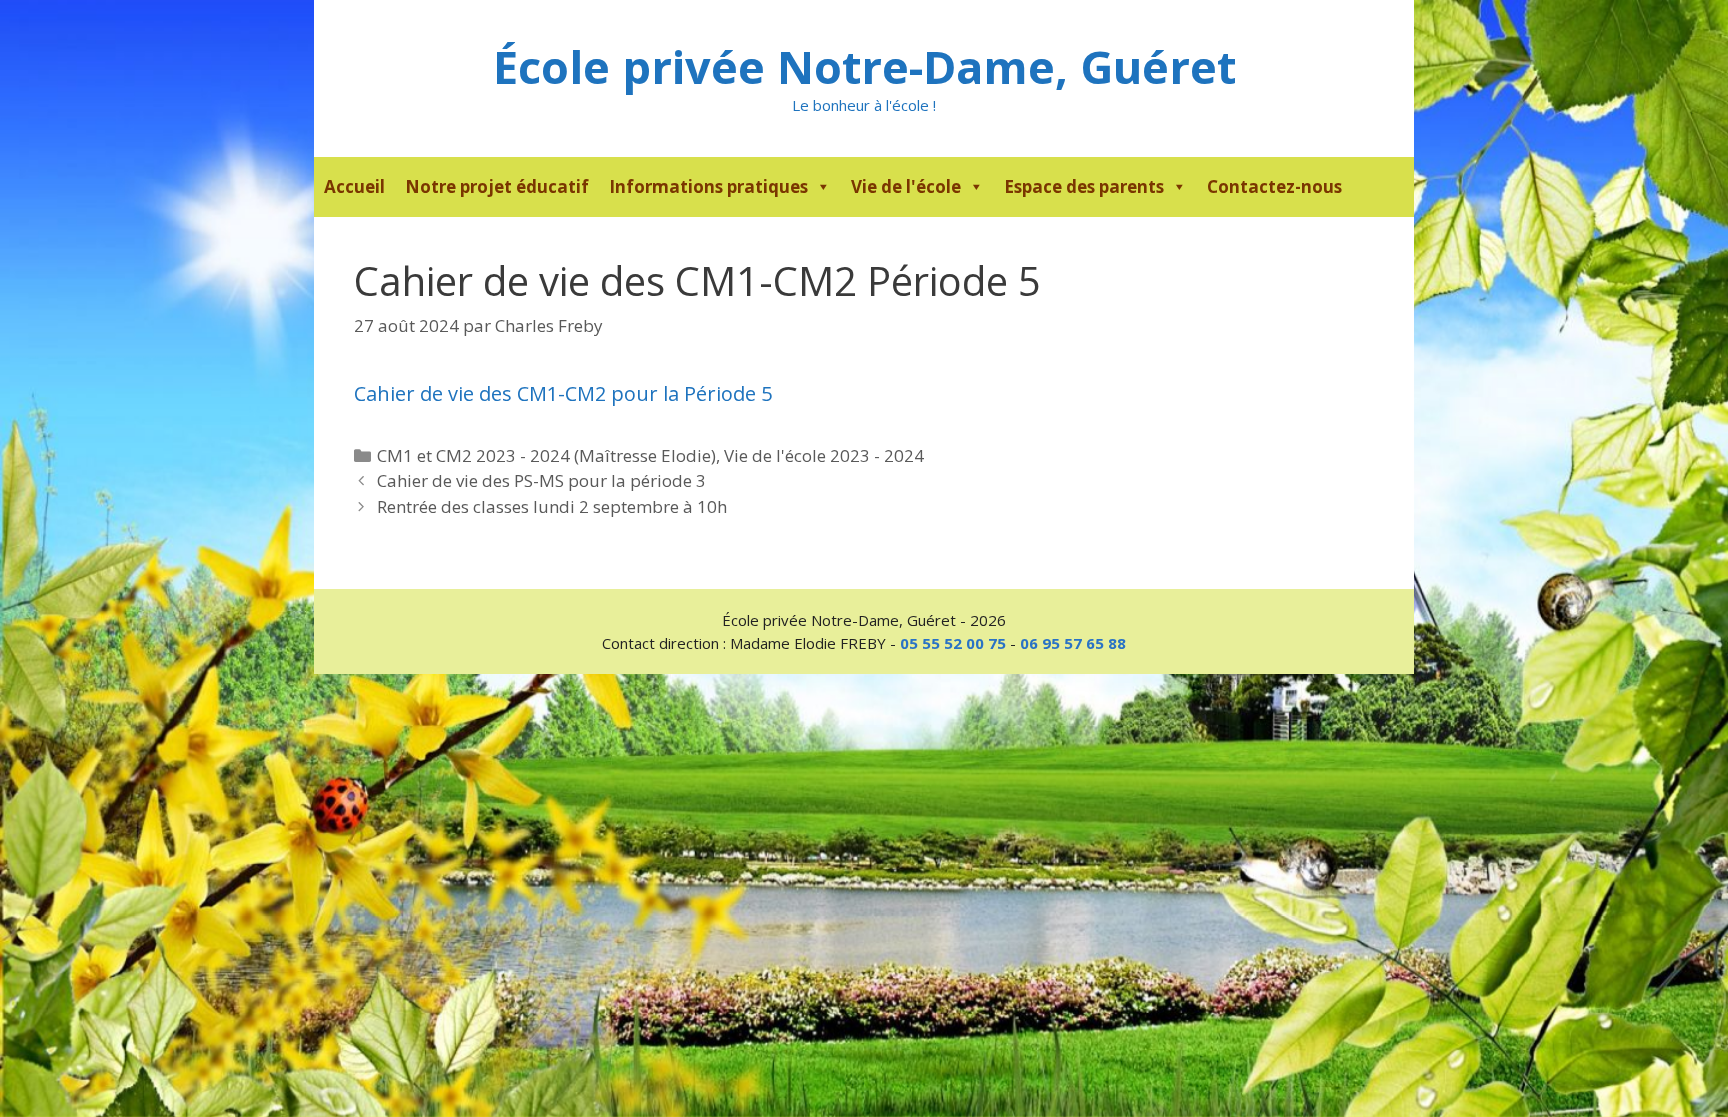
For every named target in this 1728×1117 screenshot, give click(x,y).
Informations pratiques (708, 186)
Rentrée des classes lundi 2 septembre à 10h (552, 506)
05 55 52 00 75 (953, 643)
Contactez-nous (1274, 186)
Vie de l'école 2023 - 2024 (824, 455)
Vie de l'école (906, 186)
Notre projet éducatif (497, 186)
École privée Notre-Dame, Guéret (864, 66)
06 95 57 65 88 (1073, 643)
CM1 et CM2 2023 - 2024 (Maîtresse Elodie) (546, 455)
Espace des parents (1084, 186)
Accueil (354, 186)
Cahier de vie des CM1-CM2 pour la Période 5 (563, 393)
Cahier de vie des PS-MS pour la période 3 (541, 480)
